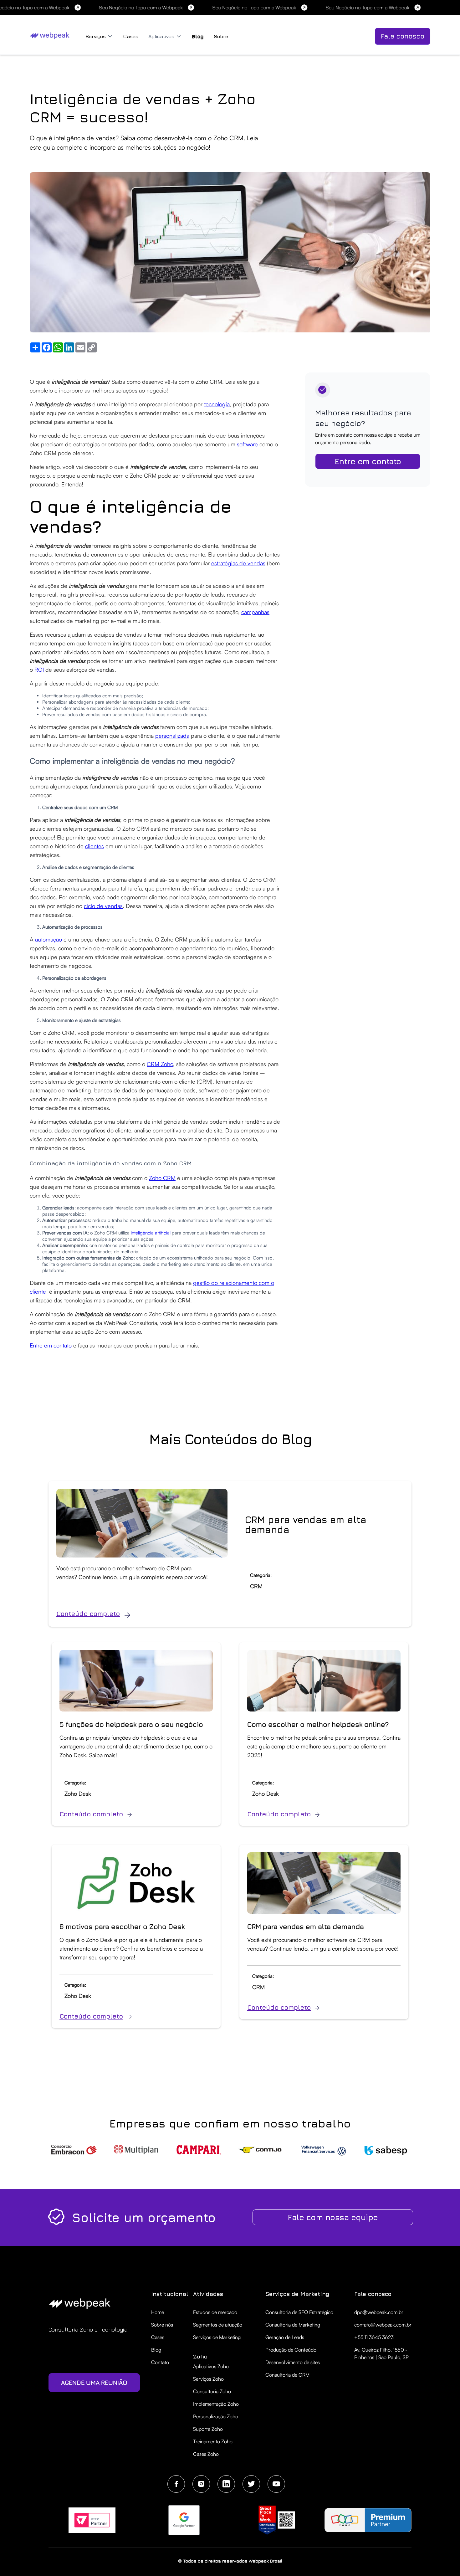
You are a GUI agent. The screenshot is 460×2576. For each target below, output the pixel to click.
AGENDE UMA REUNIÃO (94, 2382)
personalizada (172, 736)
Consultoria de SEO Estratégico (299, 2312)
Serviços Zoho (208, 2379)
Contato (160, 2362)
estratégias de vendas (238, 563)
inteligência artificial (150, 1233)
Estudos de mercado (215, 2312)
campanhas (255, 612)
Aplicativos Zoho (211, 2366)
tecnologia (217, 404)
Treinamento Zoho (213, 2441)
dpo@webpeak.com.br (379, 2312)
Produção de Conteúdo (291, 2350)
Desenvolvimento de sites (293, 2362)
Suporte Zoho (208, 2429)
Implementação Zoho (216, 2404)
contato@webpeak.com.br (383, 2325)
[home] (51, 35)
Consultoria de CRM (287, 2375)
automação (49, 939)
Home (158, 2312)
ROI (40, 670)
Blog (198, 36)
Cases (131, 36)
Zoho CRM (162, 1178)
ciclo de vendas (103, 906)
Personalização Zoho (216, 2416)
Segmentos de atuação (218, 2325)
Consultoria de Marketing (293, 2325)
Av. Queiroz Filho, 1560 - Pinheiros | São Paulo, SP (381, 2353)
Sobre (221, 36)
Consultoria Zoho (212, 2391)
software (247, 444)
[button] (99, 36)
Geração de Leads (285, 2337)
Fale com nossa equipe (333, 2217)
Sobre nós (162, 2325)
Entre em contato (51, 1345)
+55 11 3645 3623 (374, 2337)
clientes (95, 846)
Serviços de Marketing (217, 2337)
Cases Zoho (206, 2454)
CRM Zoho (160, 1064)
